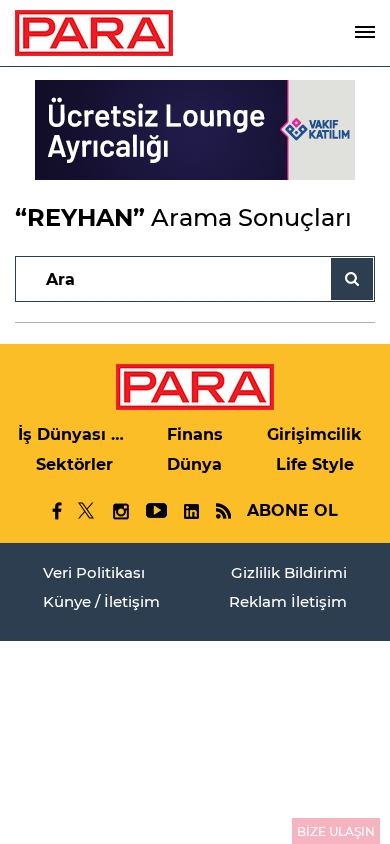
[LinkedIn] (191, 511)
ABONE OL (292, 510)
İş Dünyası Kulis (75, 434)
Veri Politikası (94, 572)
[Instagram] (120, 511)
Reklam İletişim (288, 601)
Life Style (315, 464)
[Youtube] (155, 511)
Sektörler (74, 464)
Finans (195, 434)
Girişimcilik (314, 434)
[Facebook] (57, 511)
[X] (87, 511)
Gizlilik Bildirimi (289, 572)
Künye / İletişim (101, 601)
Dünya (194, 464)
